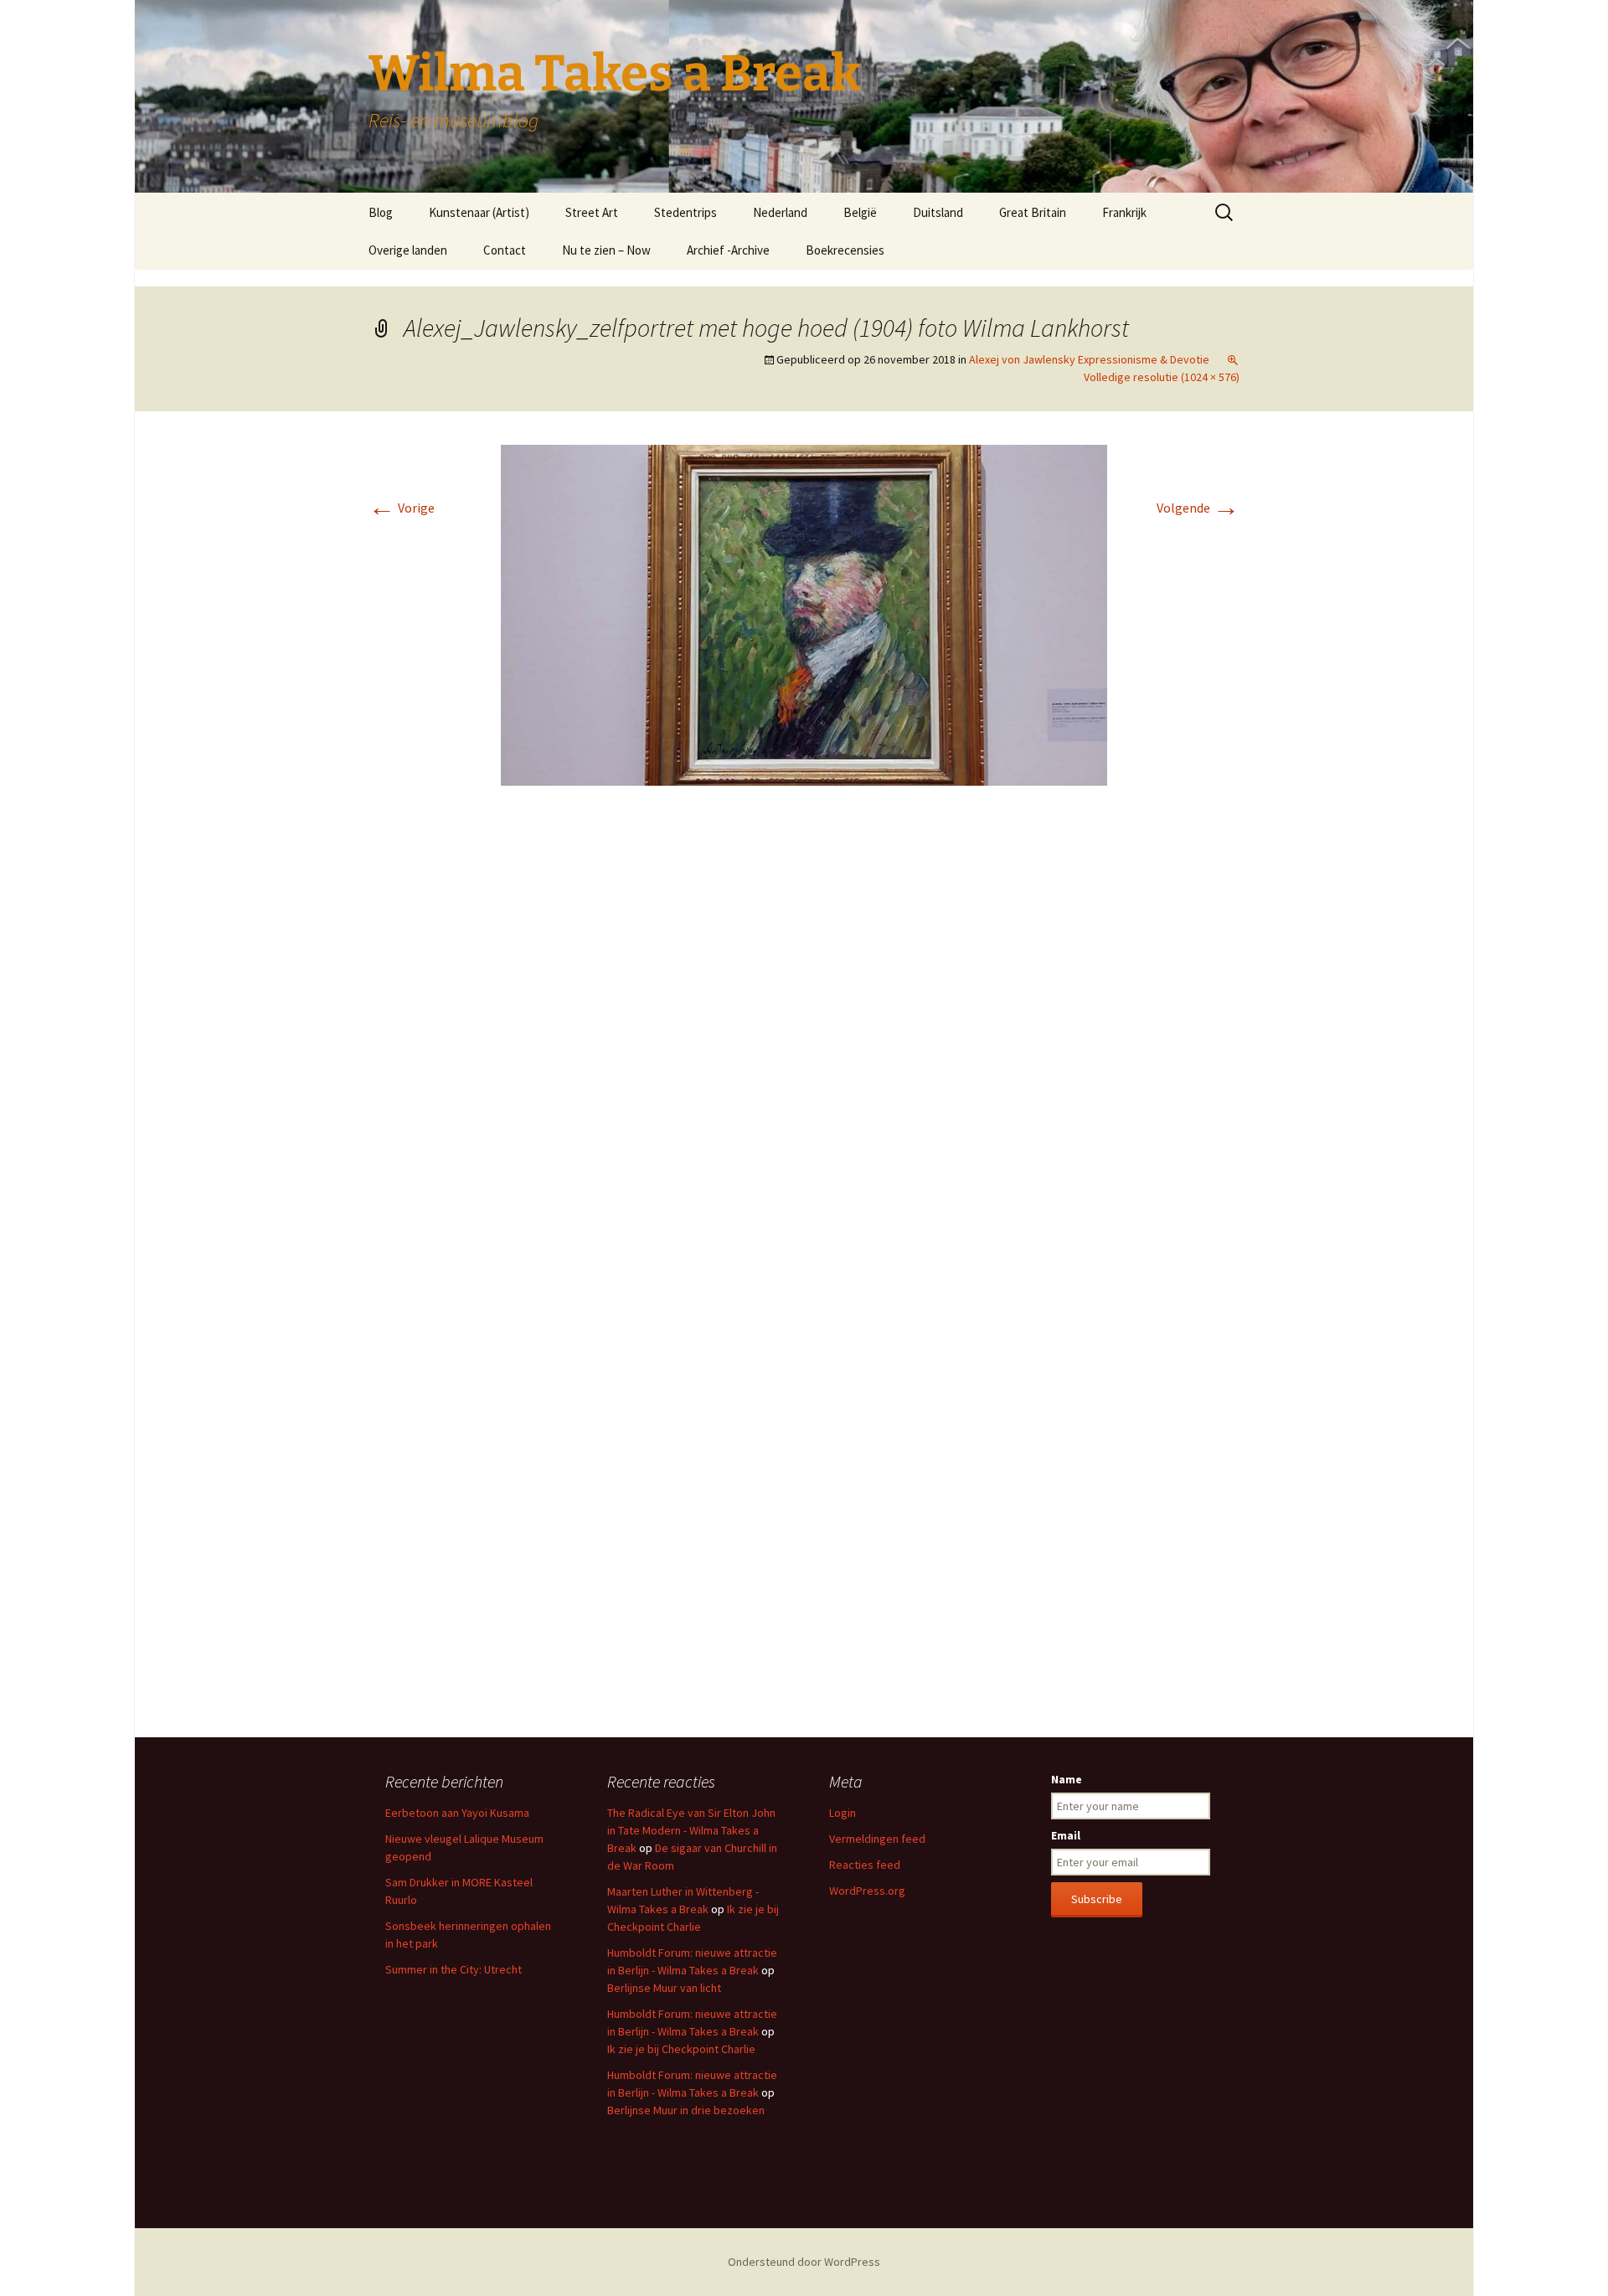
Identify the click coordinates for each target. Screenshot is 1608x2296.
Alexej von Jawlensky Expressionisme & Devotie (1089, 359)
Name (1067, 1779)
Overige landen (408, 250)
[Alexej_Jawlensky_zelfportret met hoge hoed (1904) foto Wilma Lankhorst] (804, 614)
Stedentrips (685, 212)
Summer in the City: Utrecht (454, 1969)
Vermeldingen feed (877, 1839)
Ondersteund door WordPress (804, 2262)
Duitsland (938, 212)
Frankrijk (1124, 212)
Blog (381, 212)
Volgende (1198, 508)
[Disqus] (804, 1049)
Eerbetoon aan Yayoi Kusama (457, 1813)
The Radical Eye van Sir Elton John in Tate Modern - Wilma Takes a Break (691, 1830)
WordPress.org (867, 1891)
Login (843, 1813)
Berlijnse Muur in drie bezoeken (686, 2110)
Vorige (402, 508)
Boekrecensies (845, 250)
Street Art (592, 212)
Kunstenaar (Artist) (479, 212)
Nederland (780, 212)
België (860, 212)
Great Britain (1033, 212)
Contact (505, 250)
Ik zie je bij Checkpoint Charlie (681, 2049)
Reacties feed (865, 1865)
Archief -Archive (728, 250)
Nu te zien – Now (606, 250)
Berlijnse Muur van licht (664, 1988)
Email (1066, 1835)
